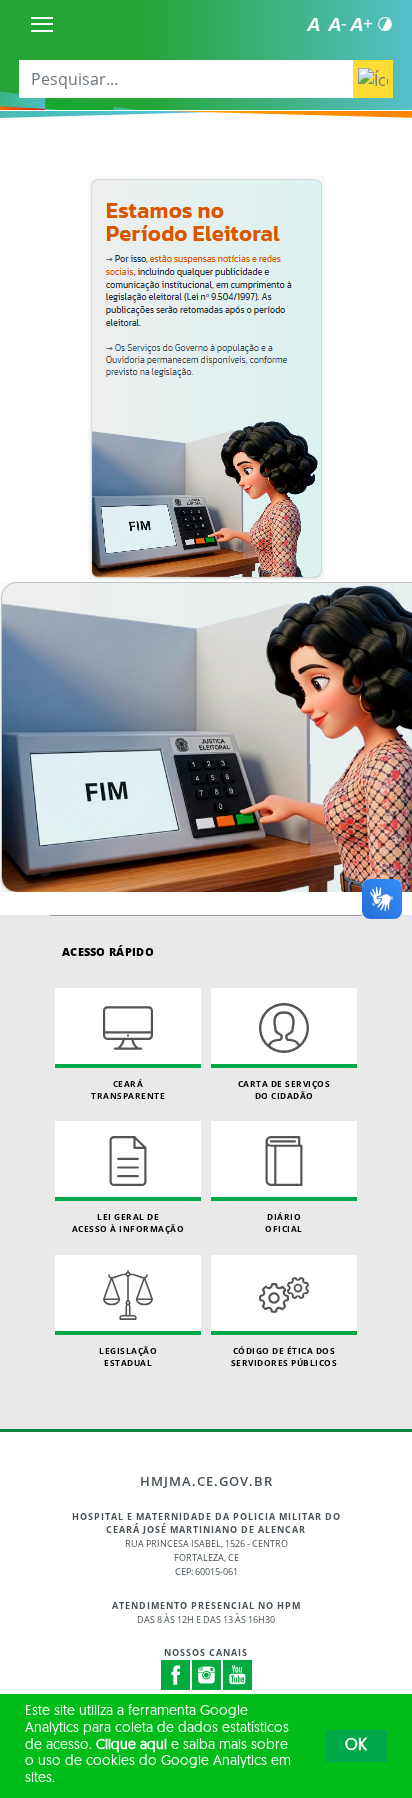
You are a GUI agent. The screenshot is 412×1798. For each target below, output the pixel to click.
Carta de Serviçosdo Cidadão (284, 1089)
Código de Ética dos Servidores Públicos (284, 1356)
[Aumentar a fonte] (361, 24)
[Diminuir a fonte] (337, 24)
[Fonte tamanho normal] (313, 24)
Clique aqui (131, 1745)
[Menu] (42, 24)
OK (356, 1746)
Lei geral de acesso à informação (128, 1222)
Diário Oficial (284, 1222)
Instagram (207, 1675)
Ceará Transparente (128, 1089)
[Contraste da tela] (385, 24)
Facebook (176, 1675)
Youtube (238, 1675)
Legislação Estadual (128, 1356)
